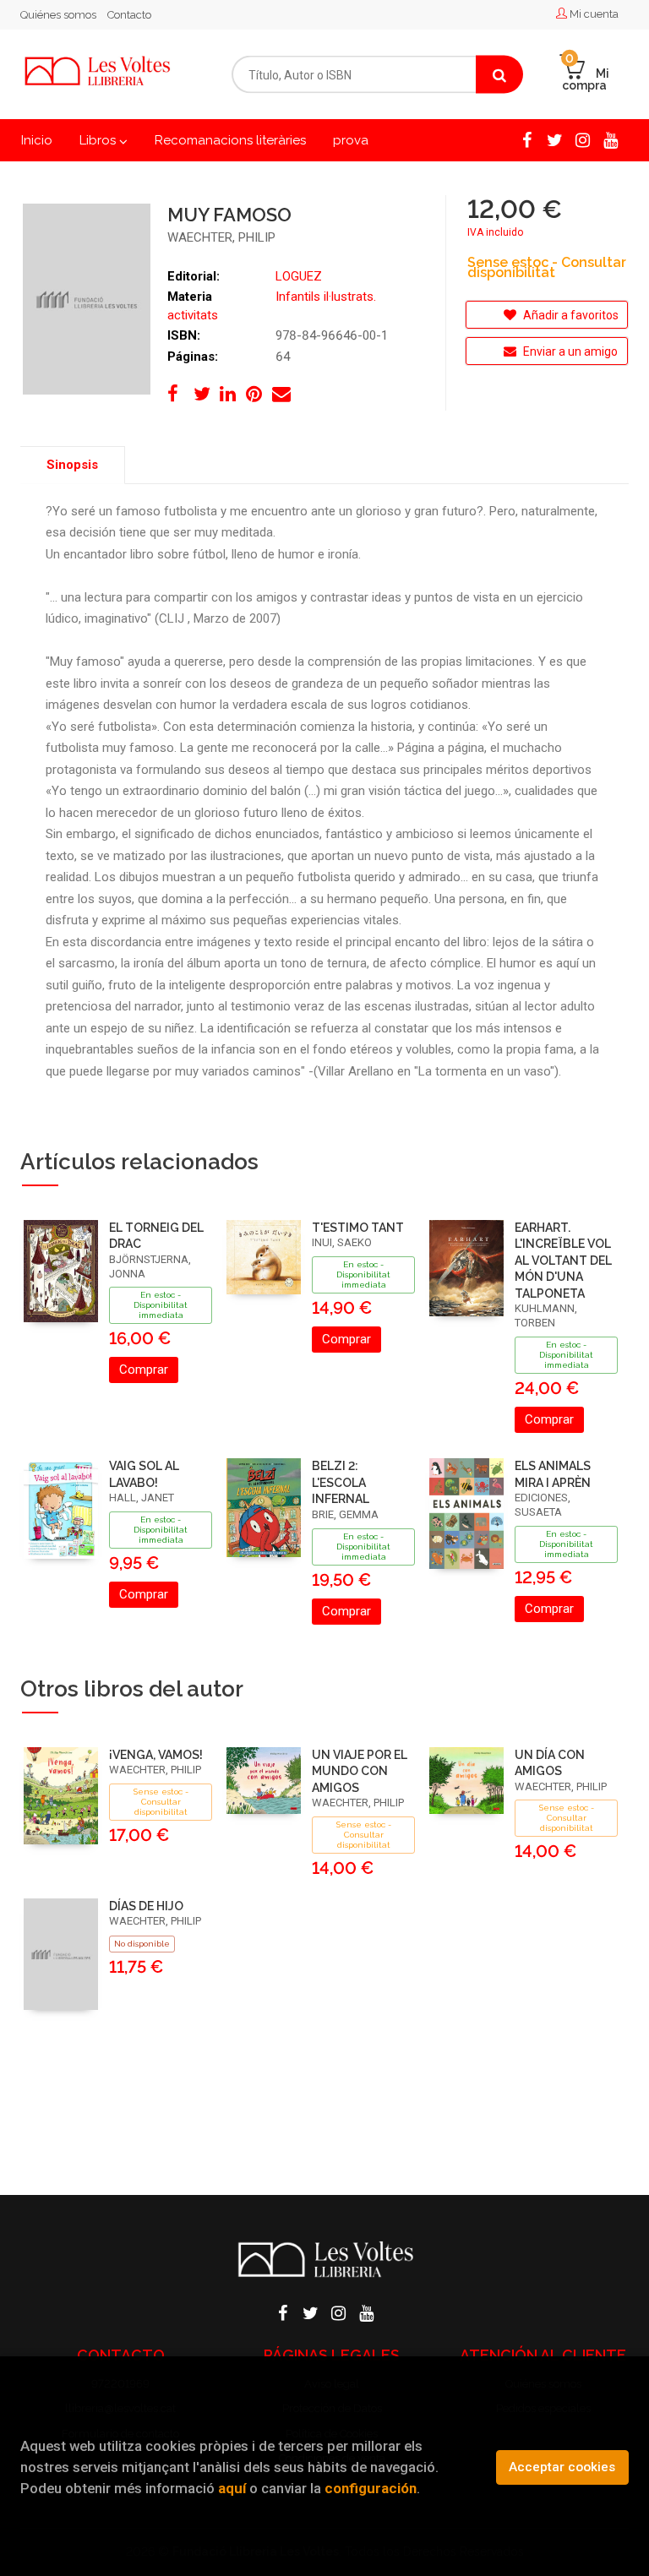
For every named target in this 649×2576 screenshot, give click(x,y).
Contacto (129, 15)
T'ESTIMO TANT (358, 1228)
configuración (371, 2488)
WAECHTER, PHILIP (221, 237)
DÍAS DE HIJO (146, 1906)
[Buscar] (499, 75)
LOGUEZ (299, 276)
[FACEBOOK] (526, 139)
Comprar (144, 1370)
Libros (99, 140)
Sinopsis (72, 465)
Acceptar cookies (562, 2467)
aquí (232, 2488)
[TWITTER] (554, 139)
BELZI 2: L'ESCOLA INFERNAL (341, 1482)
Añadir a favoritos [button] (570, 315)
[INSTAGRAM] (582, 139)
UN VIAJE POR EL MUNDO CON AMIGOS (360, 1771)
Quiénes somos (58, 15)
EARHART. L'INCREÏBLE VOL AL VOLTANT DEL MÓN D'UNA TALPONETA (563, 1261)
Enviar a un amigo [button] (569, 351)
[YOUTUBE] (610, 139)
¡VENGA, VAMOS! (156, 1755)
